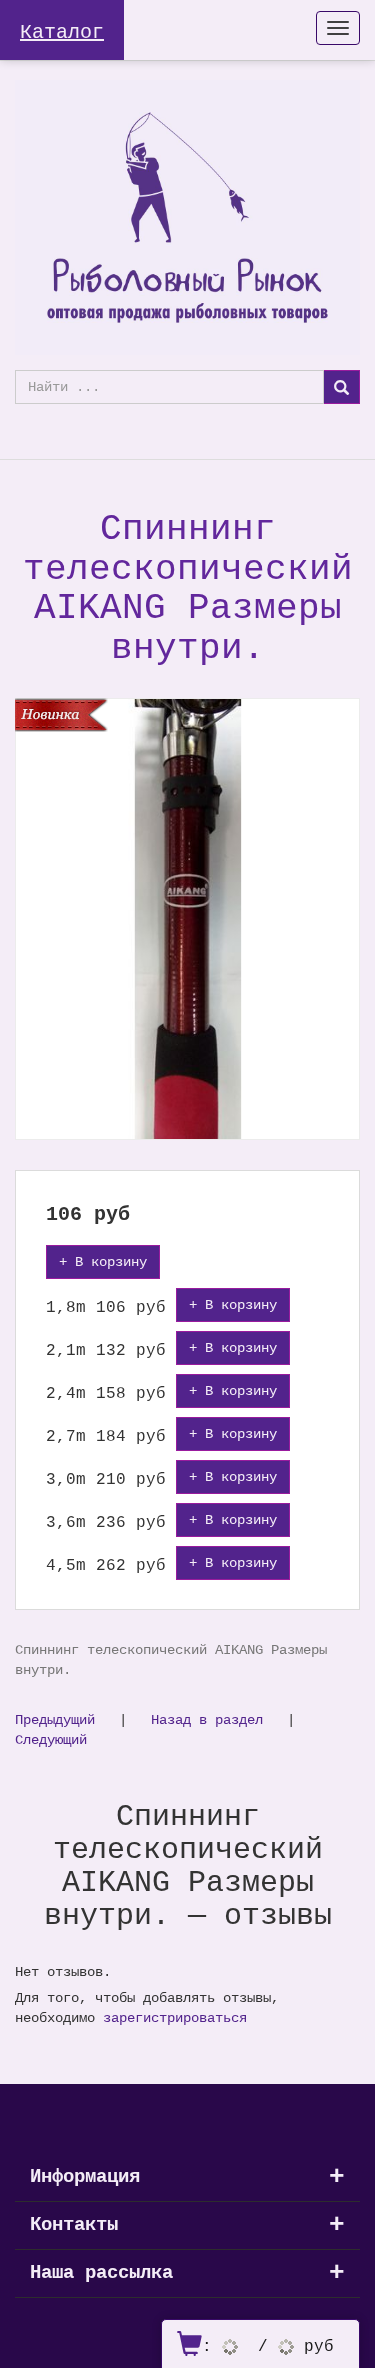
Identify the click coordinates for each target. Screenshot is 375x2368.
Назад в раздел (207, 1719)
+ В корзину (103, 1261)
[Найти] (341, 387)
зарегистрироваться (175, 2017)
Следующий (51, 1739)
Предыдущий (55, 1719)
